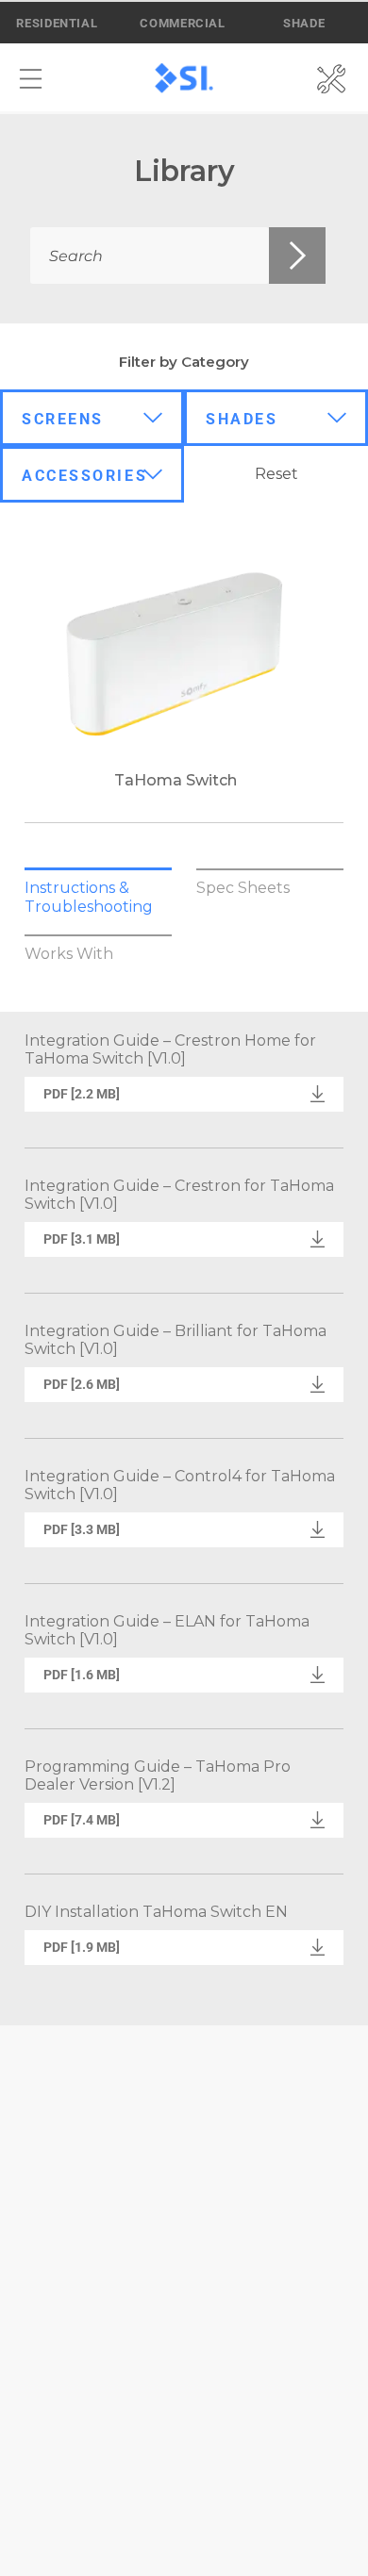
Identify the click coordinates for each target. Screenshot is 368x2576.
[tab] (98, 897)
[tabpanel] (184, 1519)
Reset (276, 474)
